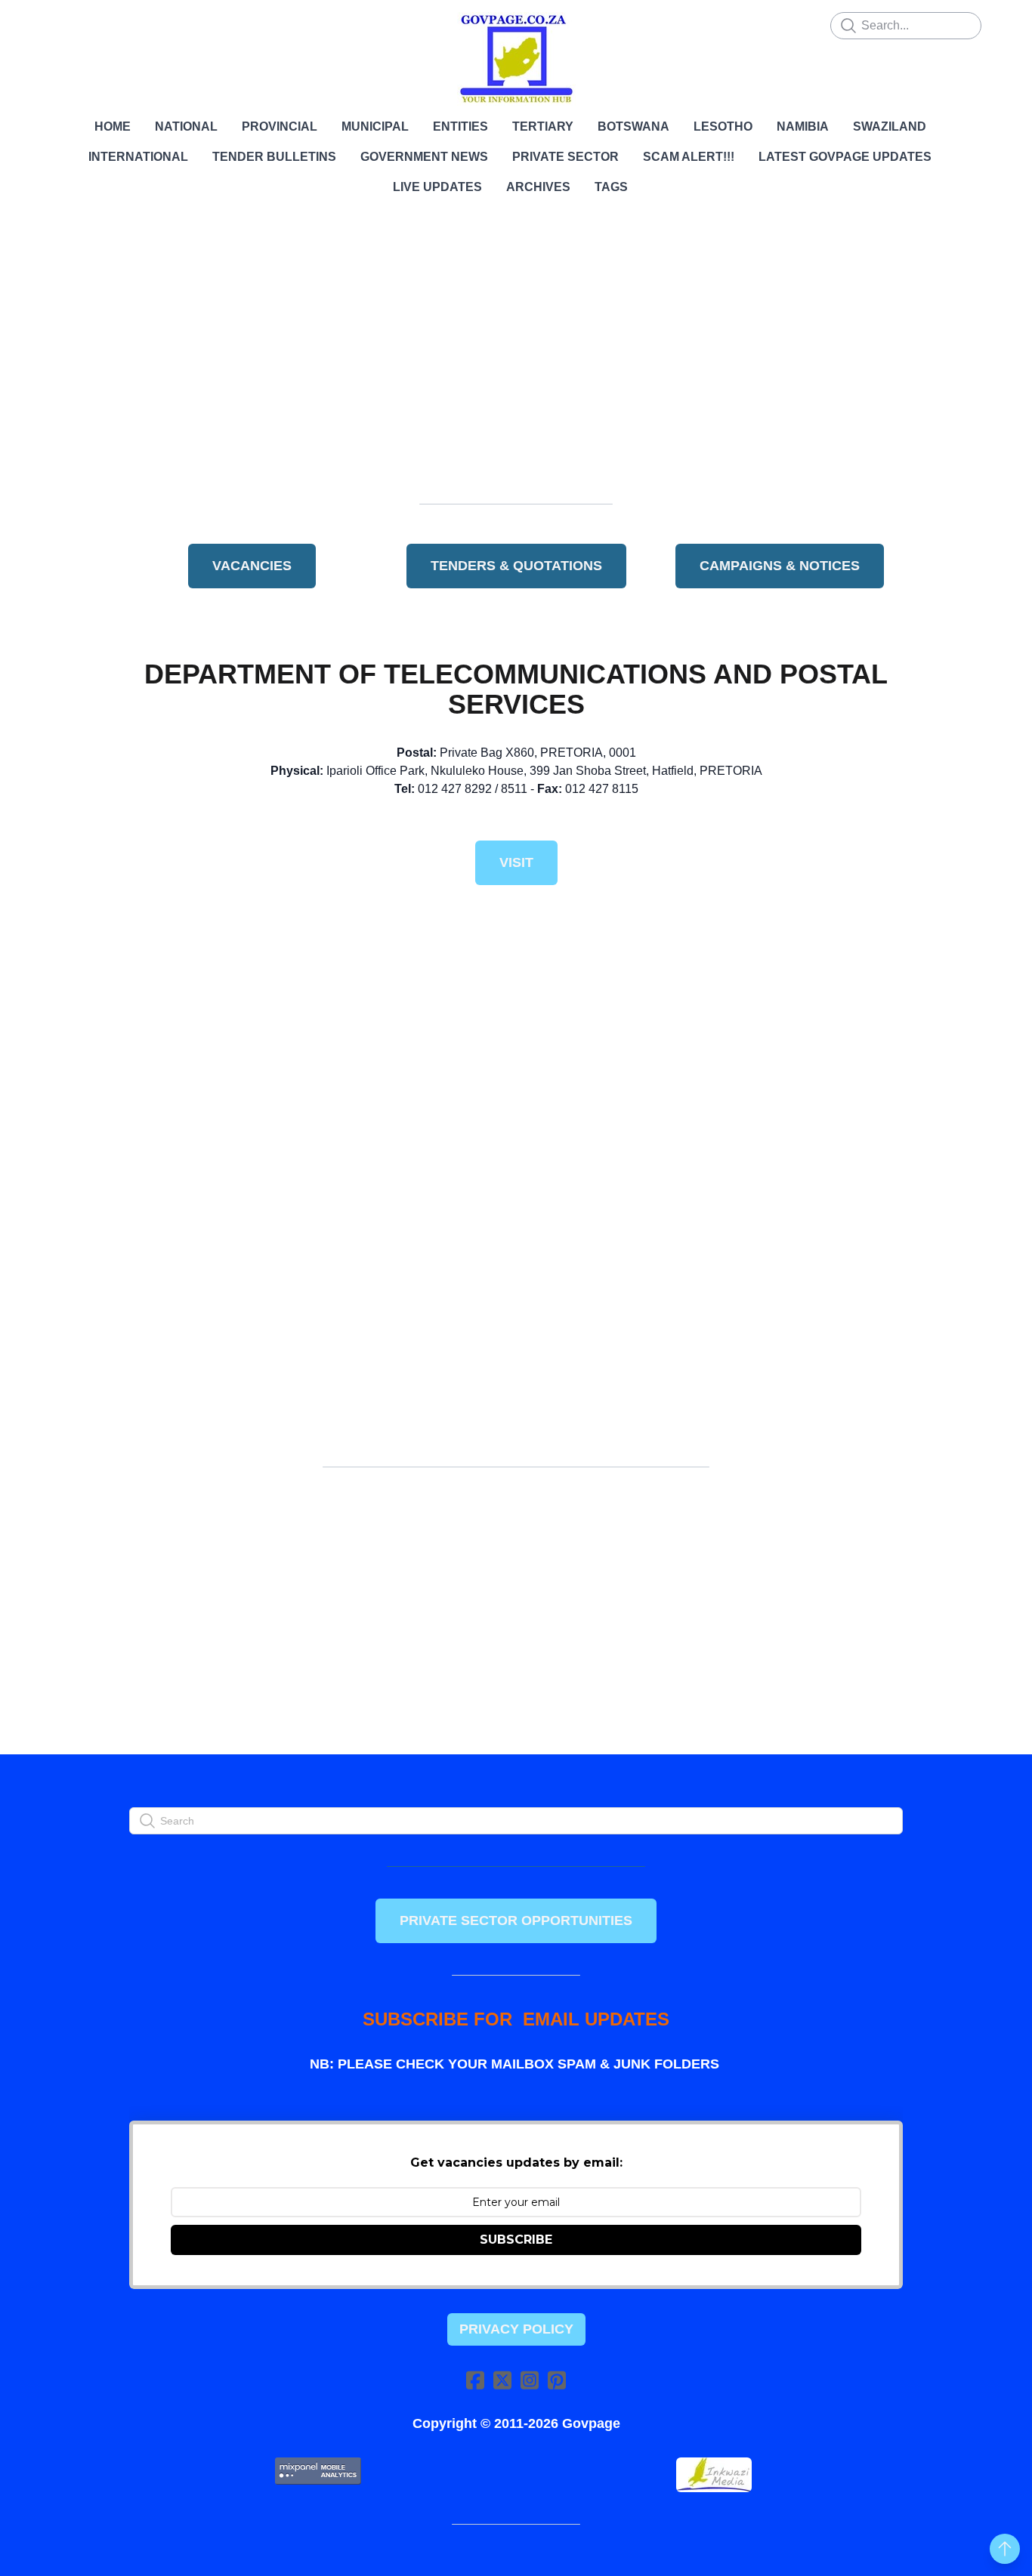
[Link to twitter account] (502, 2380)
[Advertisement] (516, 359)
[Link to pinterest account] (557, 2380)
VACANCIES (252, 566)
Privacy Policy (516, 2329)
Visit (516, 862)
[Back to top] (1005, 2549)
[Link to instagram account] (530, 2380)
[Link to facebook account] (475, 2380)
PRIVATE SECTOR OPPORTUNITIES (516, 1920)
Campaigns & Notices (780, 566)
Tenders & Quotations (516, 566)
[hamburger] (63, 24)
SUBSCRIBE (516, 2240)
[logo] (516, 59)
